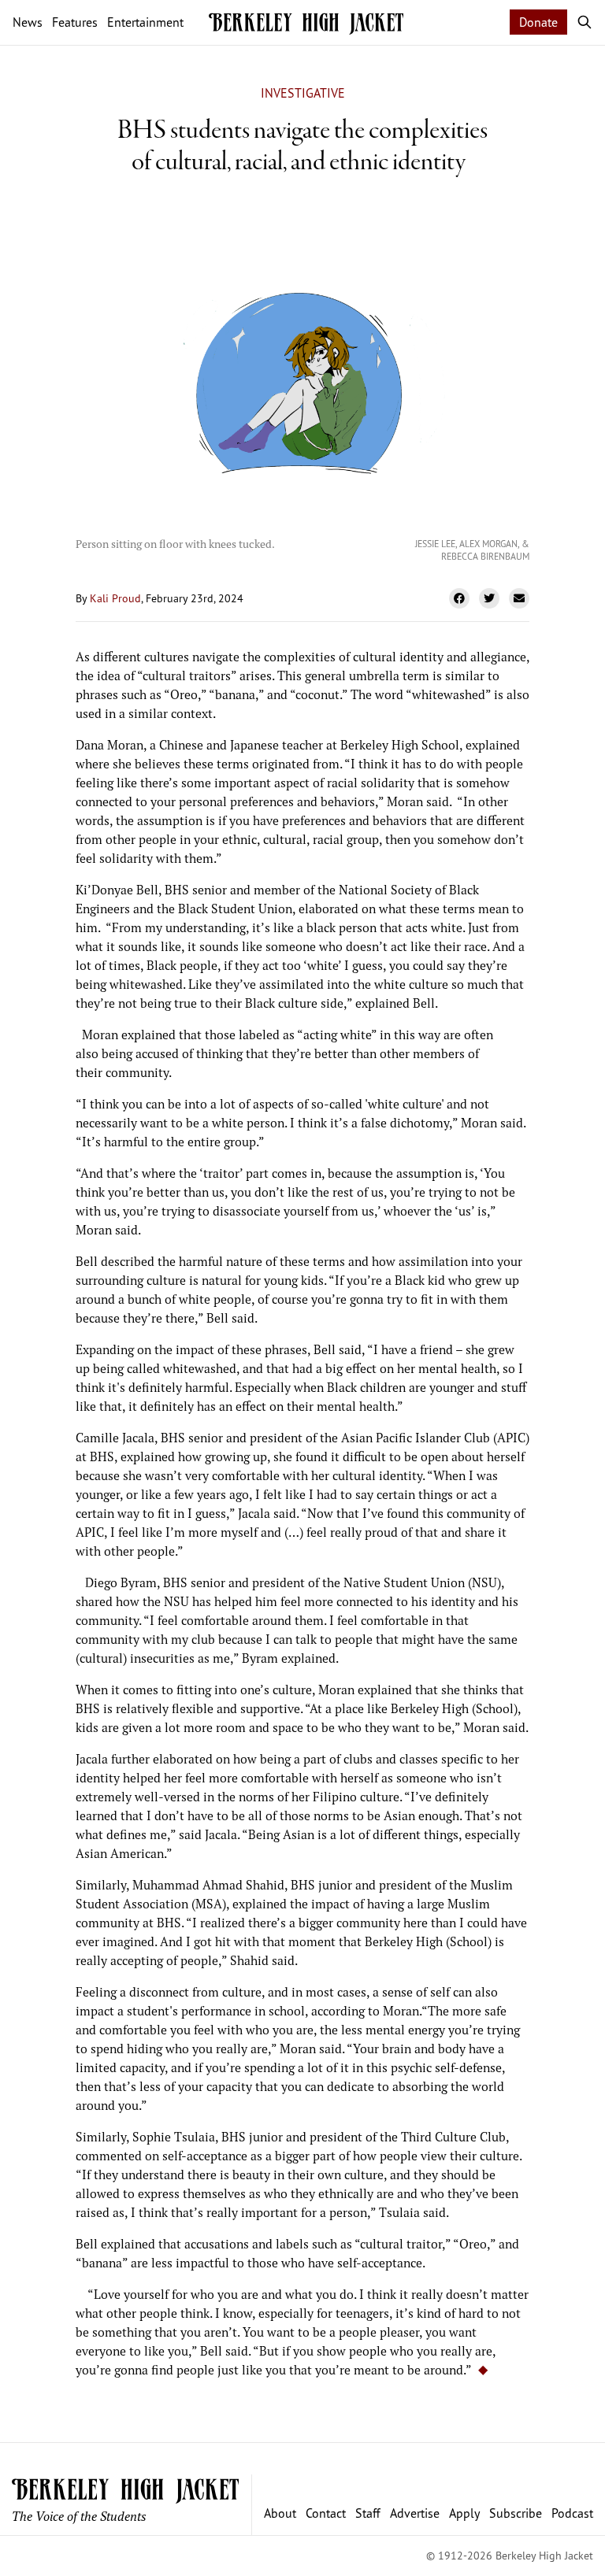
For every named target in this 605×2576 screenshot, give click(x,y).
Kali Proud (115, 598)
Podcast (572, 2513)
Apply (464, 2513)
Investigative (303, 93)
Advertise (415, 2513)
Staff (368, 2513)
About (280, 2513)
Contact (326, 2513)
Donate (538, 22)
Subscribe (516, 2513)
